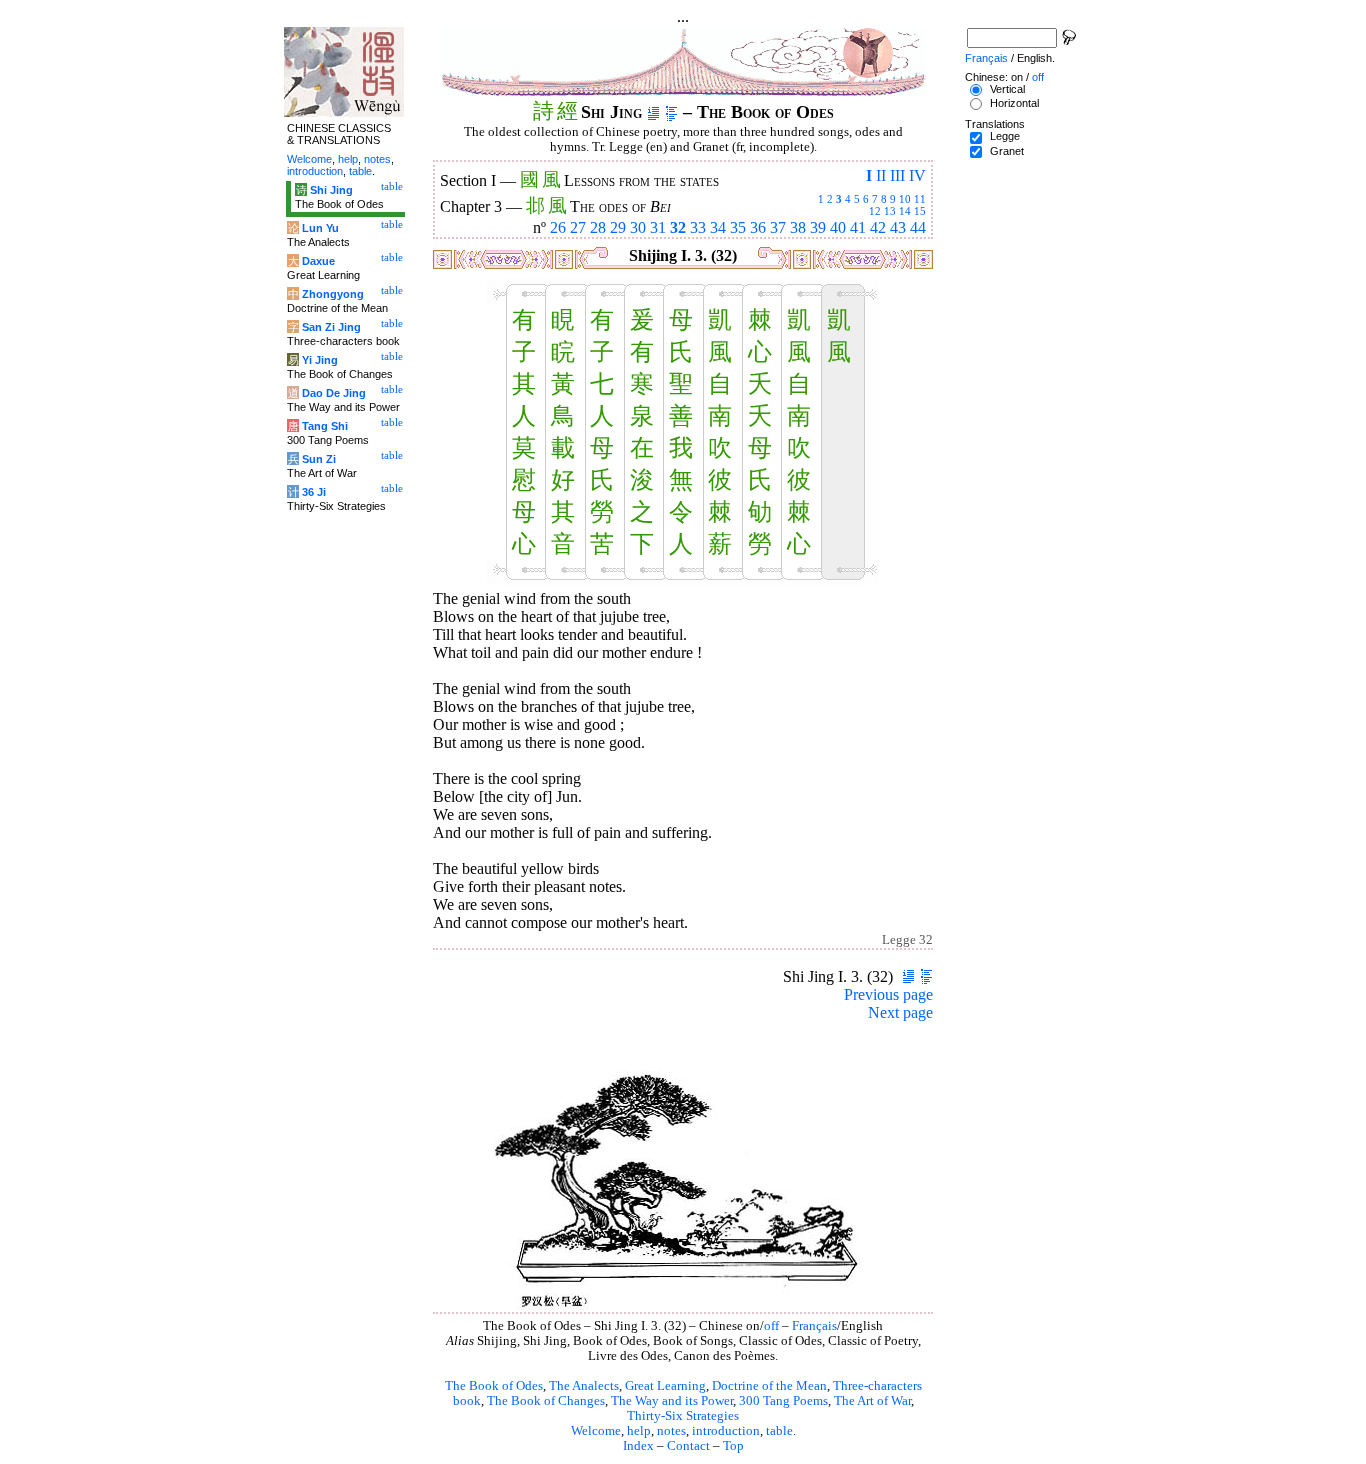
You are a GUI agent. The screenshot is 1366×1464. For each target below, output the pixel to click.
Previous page (888, 994)
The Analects (584, 1386)
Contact (688, 1446)
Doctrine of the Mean (769, 1386)
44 (918, 227)
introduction (726, 1431)
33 (698, 227)
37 (778, 227)
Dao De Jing (334, 393)
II (881, 175)
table (779, 1431)
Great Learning (665, 1386)
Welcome (596, 1431)
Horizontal (1014, 103)
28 (598, 227)
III (897, 175)
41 (858, 227)
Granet (1007, 151)
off (771, 1326)
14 (905, 211)
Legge (1005, 136)
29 (618, 227)
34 (718, 227)
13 (890, 211)
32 (678, 227)
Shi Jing (331, 190)
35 (738, 227)
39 (818, 227)
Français (814, 1326)
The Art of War (872, 1401)
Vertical (1007, 89)
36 (758, 227)
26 (558, 227)
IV (917, 175)
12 (875, 211)
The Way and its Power (672, 1401)
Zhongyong (333, 294)
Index (638, 1446)
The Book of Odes (494, 1386)
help (639, 1431)
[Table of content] (671, 112)
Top (733, 1446)
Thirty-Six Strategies (683, 1416)
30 (638, 227)
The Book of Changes (546, 1401)
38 (798, 227)
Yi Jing (320, 360)
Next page (900, 1012)
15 (920, 211)
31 (658, 227)
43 (898, 227)
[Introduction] (653, 112)
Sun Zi (319, 459)
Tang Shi (325, 426)
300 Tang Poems (783, 1401)
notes (671, 1431)
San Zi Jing (331, 327)
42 (878, 227)
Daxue (318, 261)
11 (920, 199)
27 (578, 227)
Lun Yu (320, 228)
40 (838, 227)
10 (905, 199)
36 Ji (314, 492)
